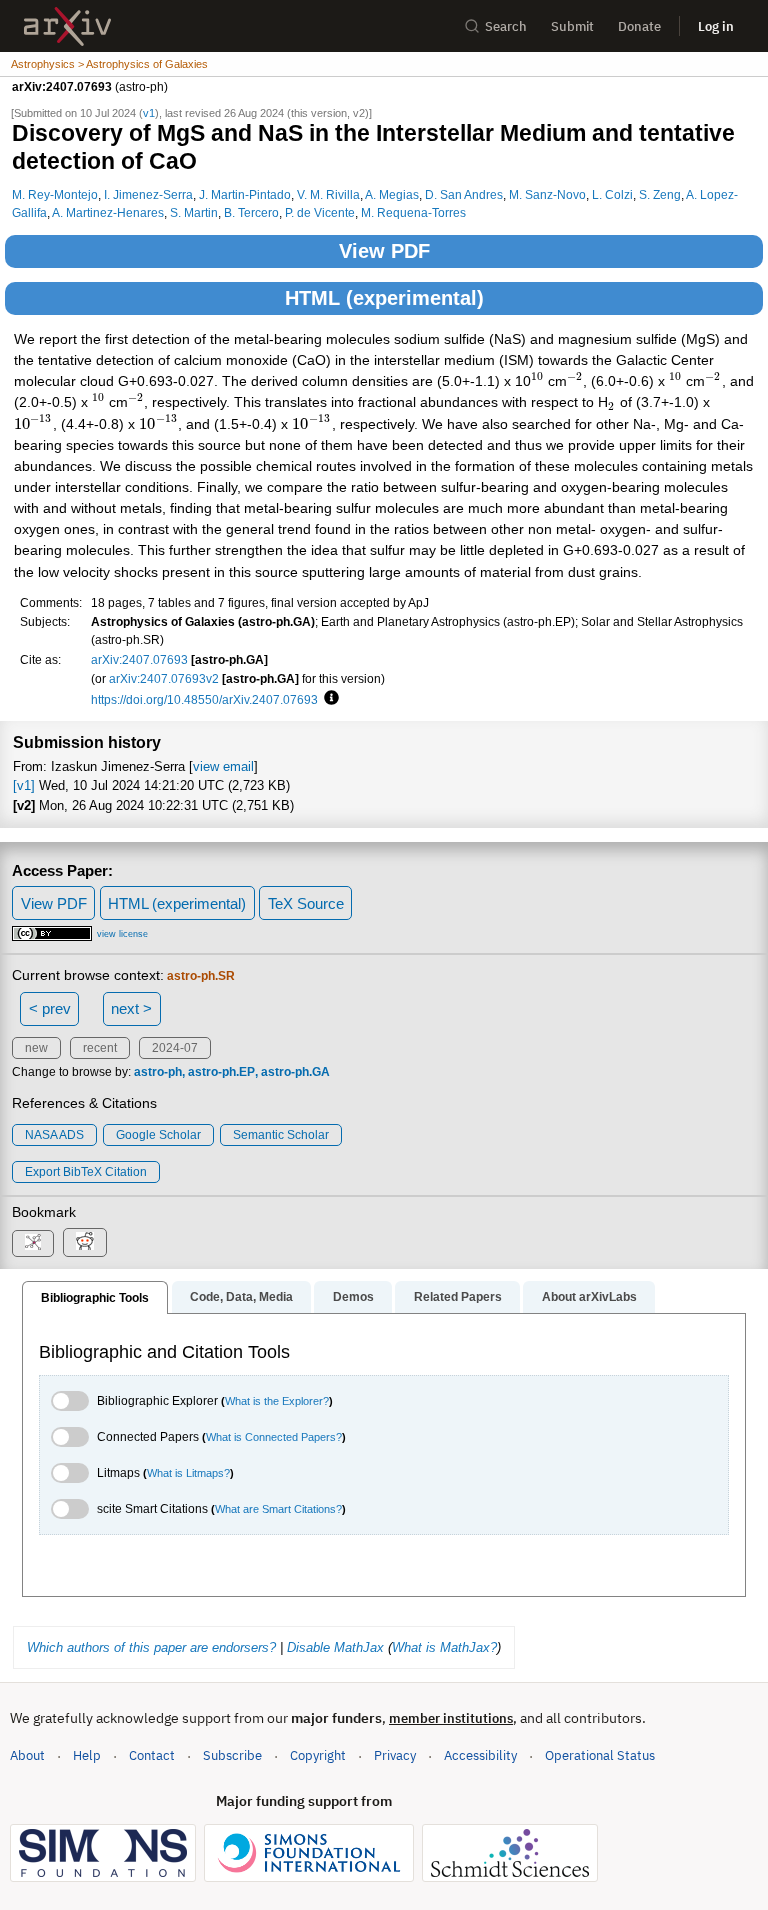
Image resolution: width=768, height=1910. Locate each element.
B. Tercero (251, 212)
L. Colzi (612, 194)
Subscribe (232, 1755)
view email (223, 766)
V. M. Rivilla (328, 194)
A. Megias (392, 194)
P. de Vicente (320, 212)
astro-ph (158, 1072)
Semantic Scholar (281, 1135)
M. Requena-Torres (413, 212)
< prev (50, 1008)
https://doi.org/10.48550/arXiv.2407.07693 (204, 699)
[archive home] (67, 26)
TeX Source (306, 903)
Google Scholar (158, 1135)
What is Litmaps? (188, 1473)
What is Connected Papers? (274, 1437)
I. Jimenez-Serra (148, 194)
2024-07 (175, 1048)
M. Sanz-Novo (547, 194)
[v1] (24, 785)
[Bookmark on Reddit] (85, 1242)
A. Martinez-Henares (108, 212)
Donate (639, 26)
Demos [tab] (353, 1297)
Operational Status (600, 1755)
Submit (572, 26)
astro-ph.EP (221, 1072)
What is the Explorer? (277, 1401)
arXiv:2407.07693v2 (164, 678)
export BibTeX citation (86, 1172)
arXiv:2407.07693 (139, 659)
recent (100, 1048)
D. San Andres (464, 194)
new (36, 1048)
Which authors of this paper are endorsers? (151, 1647)
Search (506, 26)
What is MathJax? (444, 1647)
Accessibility (480, 1755)
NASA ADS (54, 1135)
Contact (152, 1755)
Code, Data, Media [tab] (241, 1297)
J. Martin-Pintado (245, 194)
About (27, 1755)
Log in (716, 26)
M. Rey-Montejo (55, 194)
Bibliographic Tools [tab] (95, 1298)
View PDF (384, 251)
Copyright (318, 1755)
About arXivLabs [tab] (589, 1297)
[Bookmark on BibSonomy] (33, 1243)
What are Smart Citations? (278, 1509)
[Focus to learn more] (328, 699)
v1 (149, 113)
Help (87, 1755)
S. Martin (194, 212)
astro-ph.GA (295, 1072)
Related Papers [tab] (458, 1297)
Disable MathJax (335, 1647)
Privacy (395, 1755)
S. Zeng (660, 194)
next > (131, 1008)
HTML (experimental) (384, 298)
